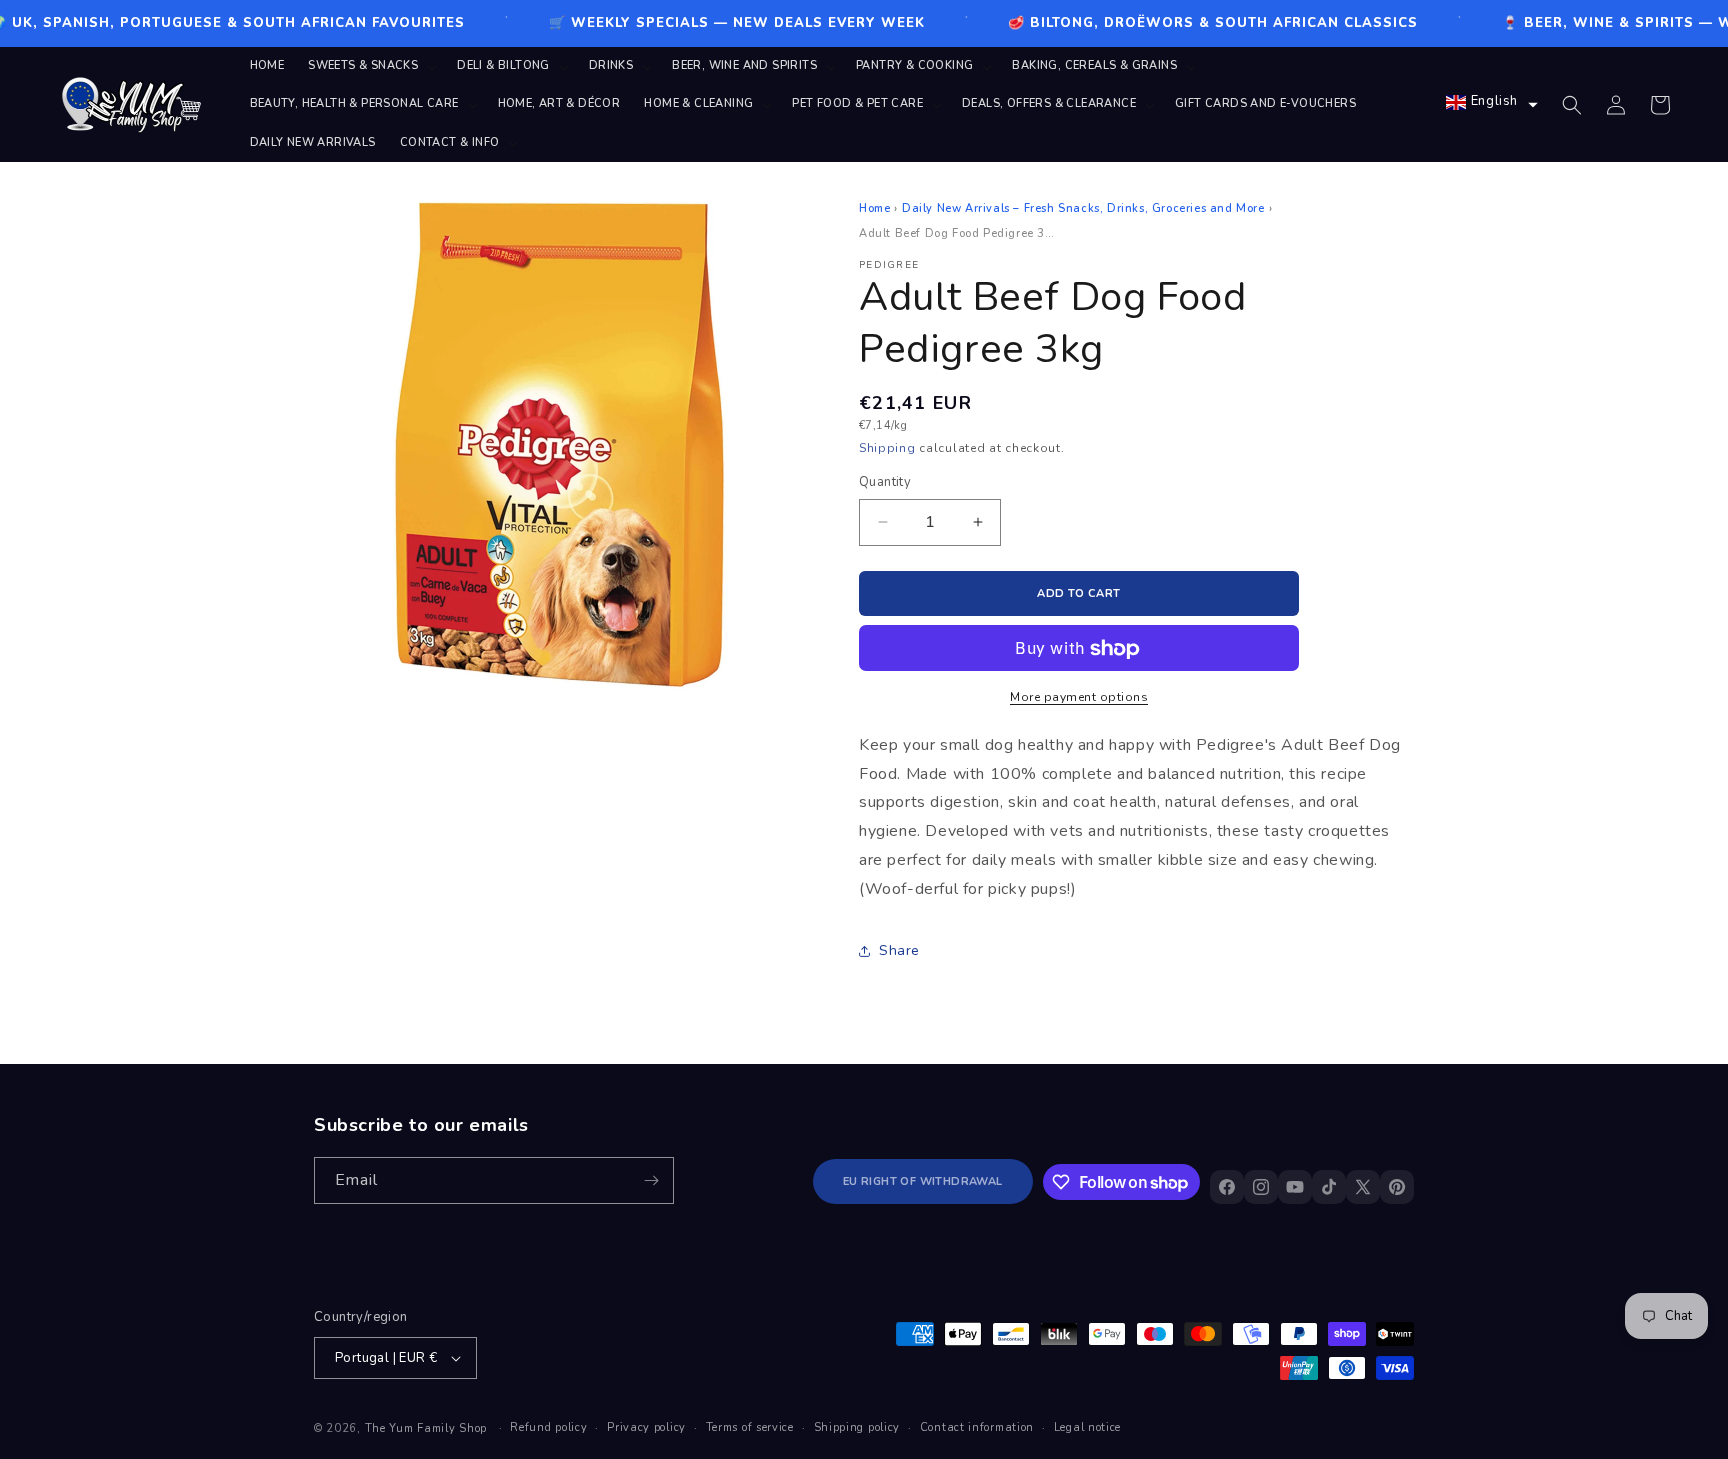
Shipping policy (857, 1427)
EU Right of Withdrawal (923, 1181)
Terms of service (750, 1427)
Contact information (977, 1427)
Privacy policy (646, 1427)
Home (874, 208)
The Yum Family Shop (426, 1428)
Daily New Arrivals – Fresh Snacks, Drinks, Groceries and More (1083, 208)
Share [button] (899, 950)
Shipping (887, 448)
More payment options (1079, 697)
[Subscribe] (651, 1180)
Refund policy (548, 1427)
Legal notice (1087, 1427)
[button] (370, 66)
